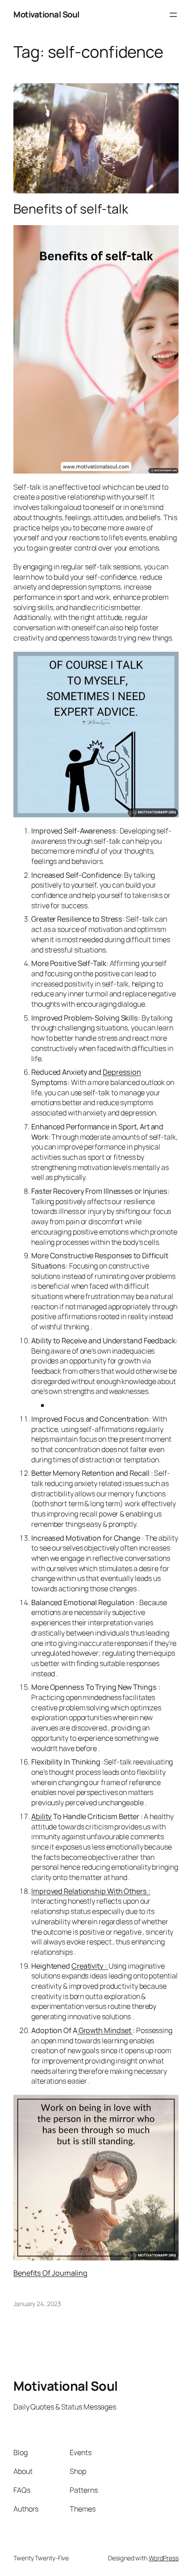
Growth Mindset (105, 2030)
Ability (42, 1816)
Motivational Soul (46, 14)
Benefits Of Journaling (50, 2273)
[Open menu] (173, 15)
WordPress (164, 2558)
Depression (122, 1072)
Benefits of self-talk (71, 209)
